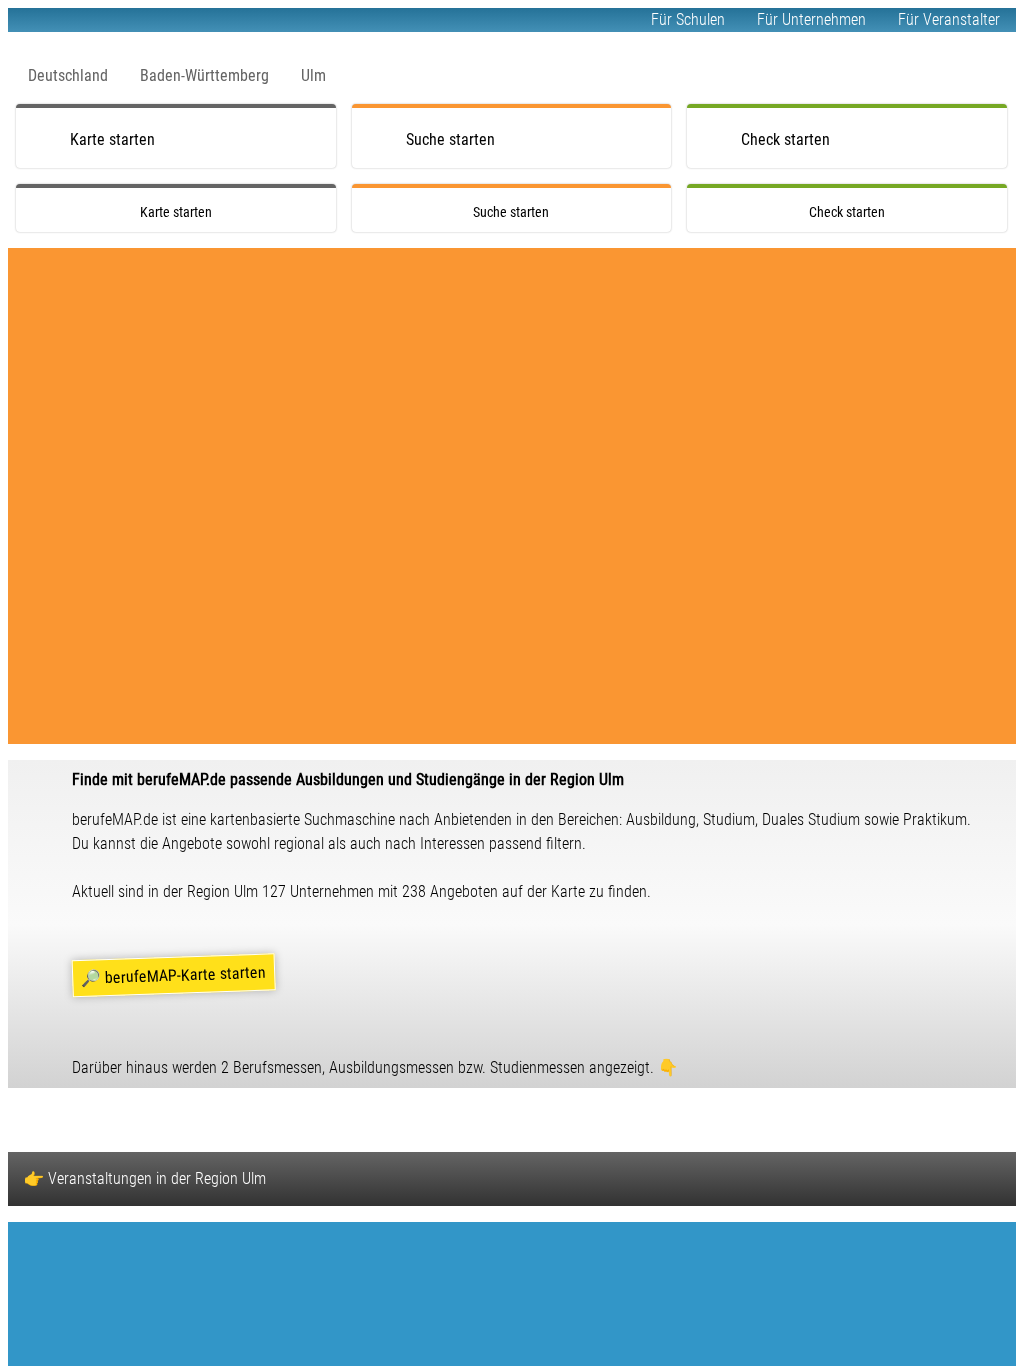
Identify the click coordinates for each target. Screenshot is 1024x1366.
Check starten (785, 139)
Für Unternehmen (811, 19)
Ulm (313, 75)
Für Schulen (688, 19)
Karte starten (112, 139)
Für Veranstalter (949, 19)
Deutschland (68, 75)
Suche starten (450, 139)
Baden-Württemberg (204, 75)
